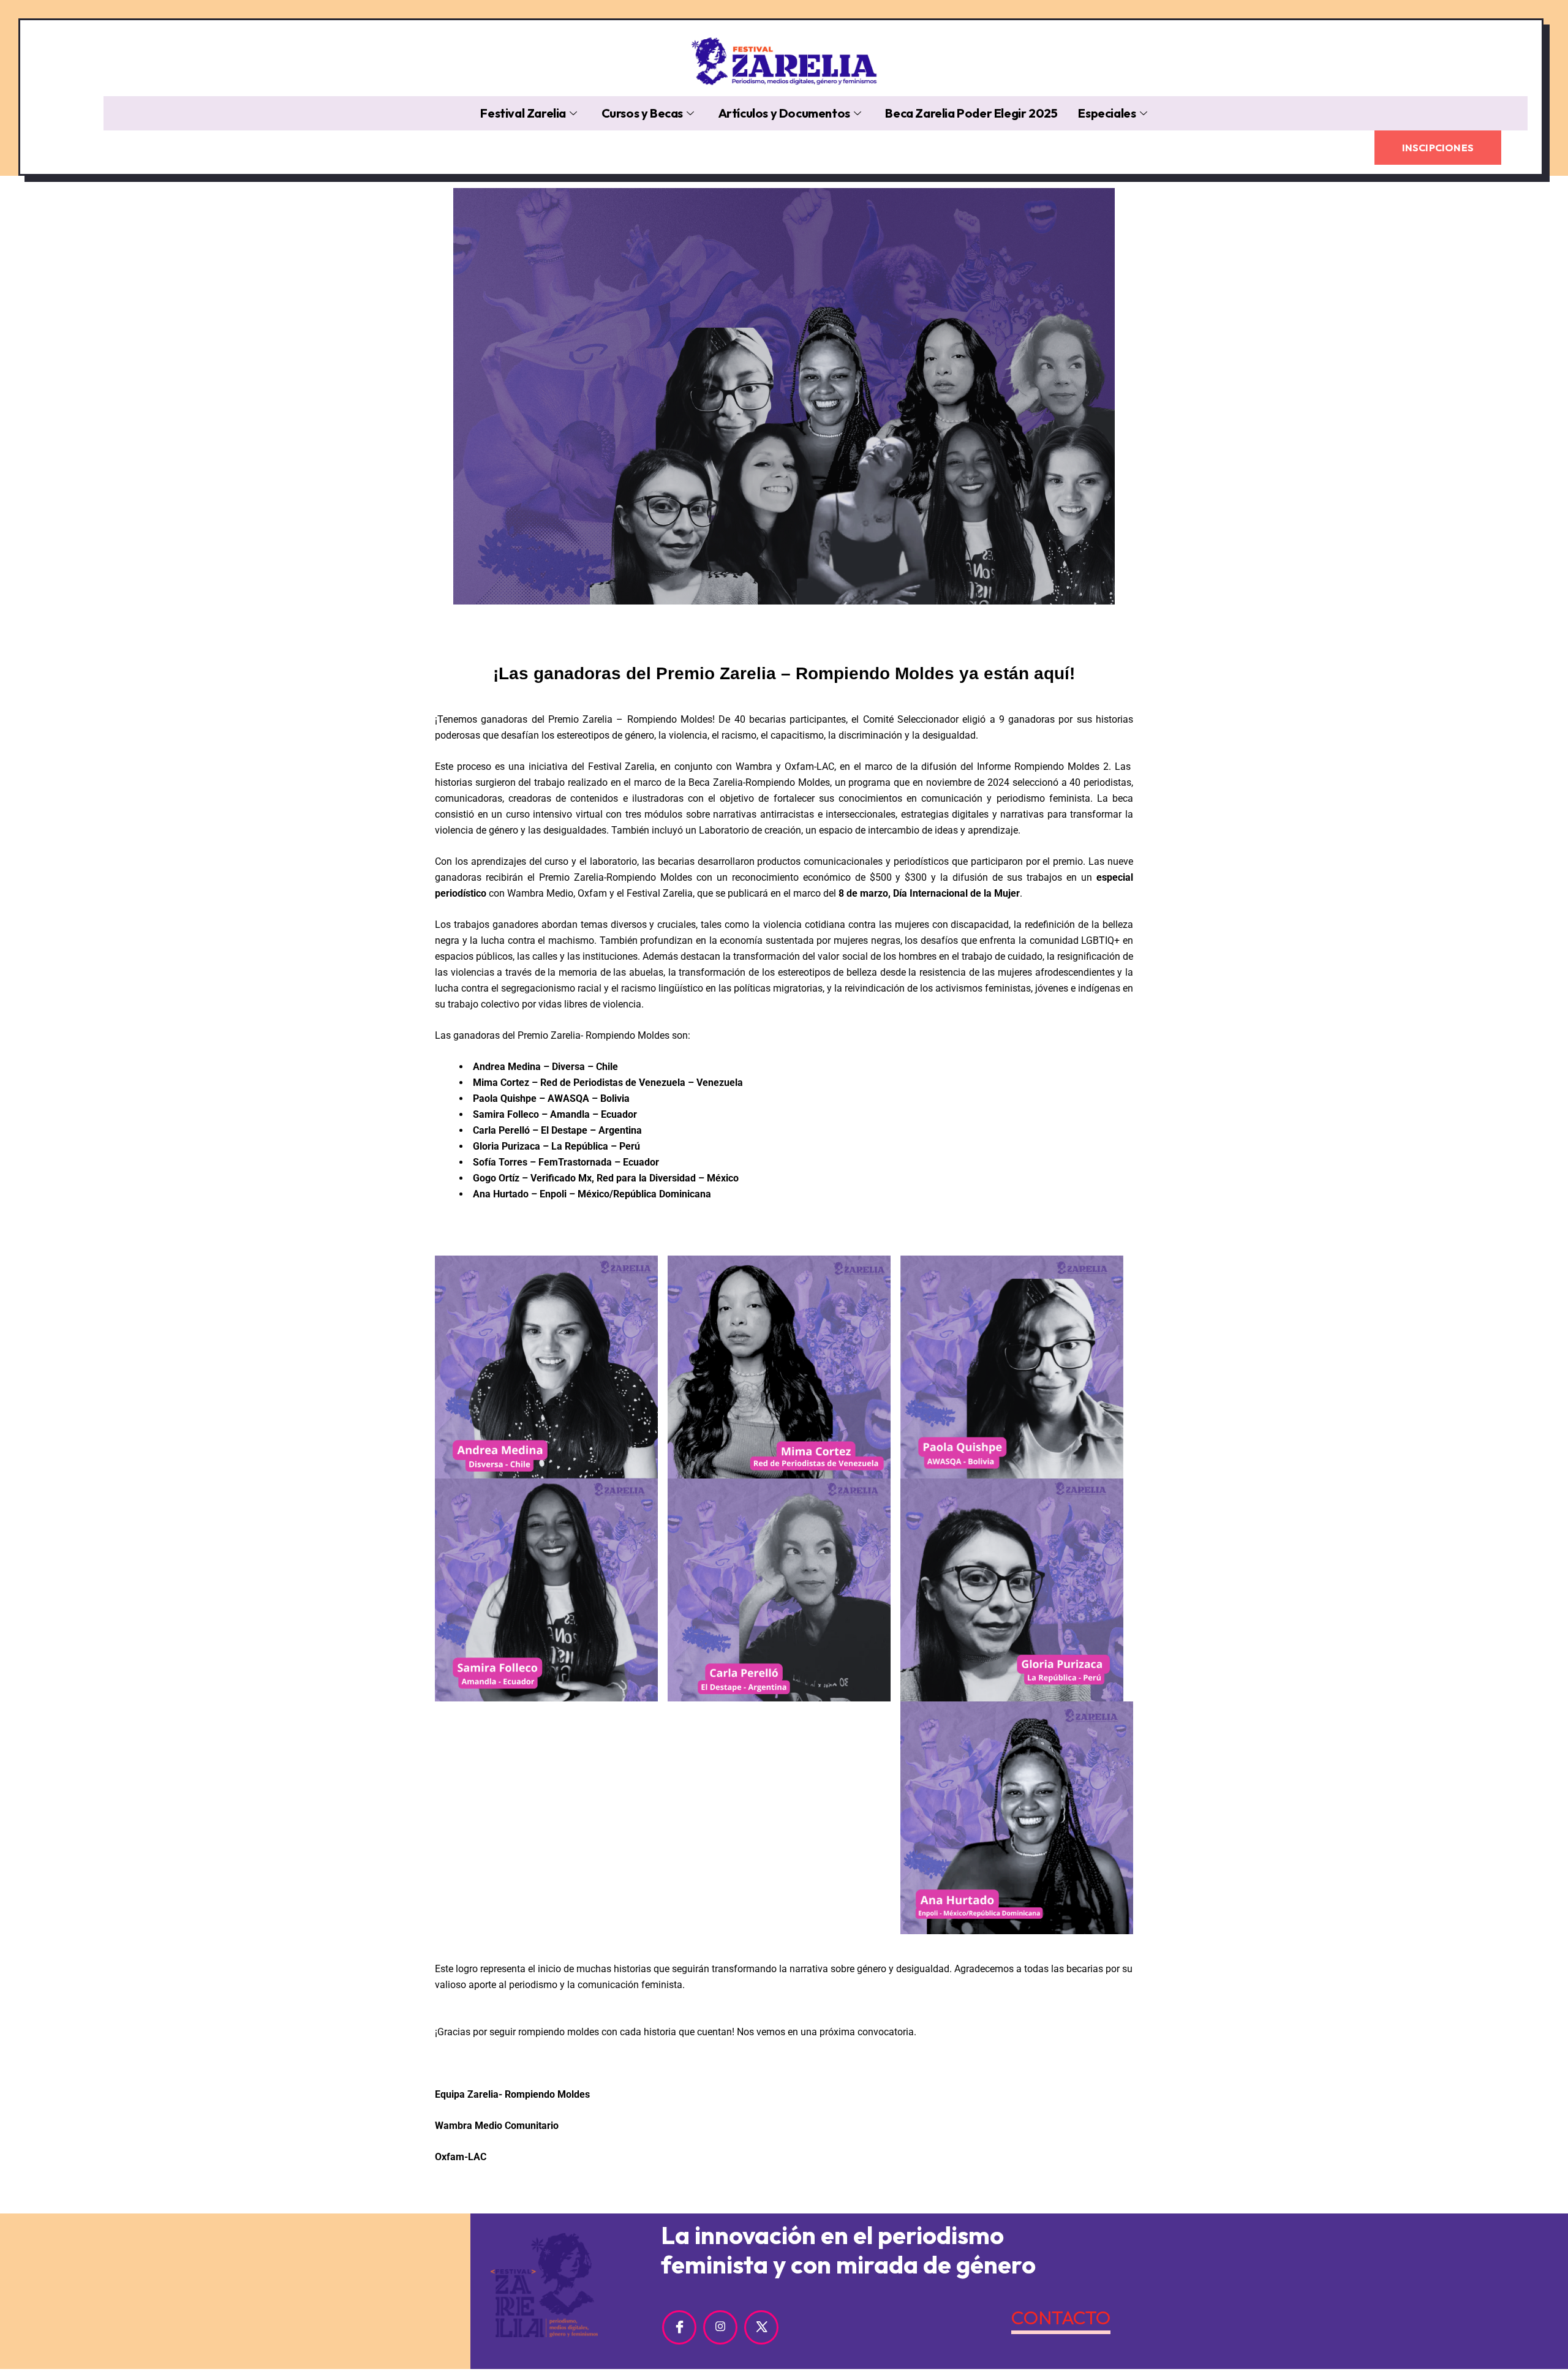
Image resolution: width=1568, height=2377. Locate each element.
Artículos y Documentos (784, 113)
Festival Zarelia (523, 113)
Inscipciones (1438, 148)
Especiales (1107, 113)
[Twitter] (761, 2327)
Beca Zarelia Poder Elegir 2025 (971, 113)
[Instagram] (720, 2327)
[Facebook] (679, 2327)
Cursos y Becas (642, 113)
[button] (1525, 140)
